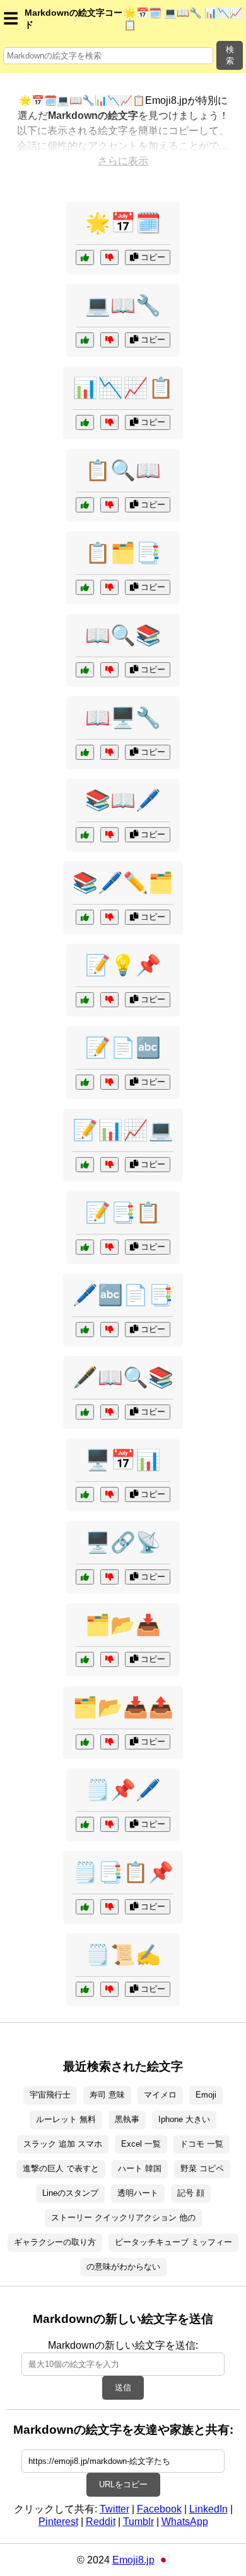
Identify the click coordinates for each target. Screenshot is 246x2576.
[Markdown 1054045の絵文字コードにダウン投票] (109, 1330)
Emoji (206, 2095)
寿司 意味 (107, 2095)
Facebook (159, 2509)
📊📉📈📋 (123, 388)
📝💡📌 (123, 965)
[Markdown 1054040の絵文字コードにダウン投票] (109, 1577)
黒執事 (127, 2119)
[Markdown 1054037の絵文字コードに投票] (85, 1412)
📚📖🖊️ (123, 800)
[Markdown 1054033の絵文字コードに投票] (85, 1082)
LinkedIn (208, 2509)
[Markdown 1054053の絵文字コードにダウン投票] (109, 1659)
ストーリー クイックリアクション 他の (123, 2217)
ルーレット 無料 (66, 2119)
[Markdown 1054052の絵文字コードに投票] (85, 505)
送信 (123, 2387)
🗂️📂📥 (123, 1625)
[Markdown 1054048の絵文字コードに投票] (85, 752)
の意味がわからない (123, 2267)
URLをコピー (123, 2484)
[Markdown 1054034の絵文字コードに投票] (85, 917)
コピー (152, 257)
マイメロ (160, 2095)
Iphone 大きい (184, 2119)
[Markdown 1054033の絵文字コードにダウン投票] (109, 1082)
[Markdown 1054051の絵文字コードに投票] (85, 1494)
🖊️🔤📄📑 (123, 1295)
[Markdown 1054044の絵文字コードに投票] (85, 670)
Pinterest (58, 2522)
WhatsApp (185, 2522)
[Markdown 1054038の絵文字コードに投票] (85, 1742)
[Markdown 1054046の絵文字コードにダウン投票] (109, 1165)
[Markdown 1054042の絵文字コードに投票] (85, 422)
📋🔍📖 (123, 470)
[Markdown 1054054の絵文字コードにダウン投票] (109, 1247)
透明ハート (138, 2193)
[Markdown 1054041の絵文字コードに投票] (85, 1989)
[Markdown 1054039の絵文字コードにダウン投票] (109, 1000)
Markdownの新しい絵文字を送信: (123, 2345)
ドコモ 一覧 (202, 2144)
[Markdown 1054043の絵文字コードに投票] (85, 257)
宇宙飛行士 (50, 2095)
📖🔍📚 (123, 635)
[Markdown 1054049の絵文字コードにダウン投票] (109, 1824)
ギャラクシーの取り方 (55, 2242)
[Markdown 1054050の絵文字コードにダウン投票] (109, 835)
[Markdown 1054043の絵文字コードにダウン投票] (109, 257)
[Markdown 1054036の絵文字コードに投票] (85, 1907)
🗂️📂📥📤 (123, 1707)
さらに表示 (123, 161)
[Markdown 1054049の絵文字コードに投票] (85, 1824)
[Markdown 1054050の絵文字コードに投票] (85, 835)
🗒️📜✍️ (123, 1955)
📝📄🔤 (123, 1048)
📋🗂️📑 (123, 553)
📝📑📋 (123, 1212)
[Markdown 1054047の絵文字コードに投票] (85, 587)
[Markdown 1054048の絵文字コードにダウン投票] (109, 752)
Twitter (114, 2509)
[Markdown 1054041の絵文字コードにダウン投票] (109, 1989)
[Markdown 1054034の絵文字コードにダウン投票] (109, 917)
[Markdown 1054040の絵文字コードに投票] (85, 1577)
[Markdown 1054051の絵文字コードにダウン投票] (109, 1494)
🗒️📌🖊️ (123, 1790)
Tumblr (138, 2522)
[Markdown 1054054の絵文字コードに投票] (85, 1247)
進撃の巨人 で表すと (61, 2168)
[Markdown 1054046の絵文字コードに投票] (85, 1165)
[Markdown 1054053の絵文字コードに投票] (85, 1659)
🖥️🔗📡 (123, 1542)
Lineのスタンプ (70, 2193)
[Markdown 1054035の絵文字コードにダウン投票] (109, 340)
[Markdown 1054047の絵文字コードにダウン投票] (109, 587)
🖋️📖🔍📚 (123, 1377)
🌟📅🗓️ (123, 223)
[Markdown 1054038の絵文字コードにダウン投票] (109, 1742)
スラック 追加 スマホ (63, 2144)
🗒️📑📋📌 (123, 1872)
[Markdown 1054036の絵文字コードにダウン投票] (109, 1907)
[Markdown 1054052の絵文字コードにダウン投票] (109, 505)
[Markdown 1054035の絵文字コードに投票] (85, 340)
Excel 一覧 (141, 2144)
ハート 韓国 (140, 2168)
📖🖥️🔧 (123, 718)
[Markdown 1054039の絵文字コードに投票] (85, 1000)
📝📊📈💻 (123, 1130)
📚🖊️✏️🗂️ (123, 883)
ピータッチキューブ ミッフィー (173, 2242)
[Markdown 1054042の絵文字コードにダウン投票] (109, 422)
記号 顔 (191, 2193)
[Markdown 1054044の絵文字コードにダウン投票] (109, 670)
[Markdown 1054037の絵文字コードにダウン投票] (109, 1412)
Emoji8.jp (133, 2560)
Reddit (101, 2522)
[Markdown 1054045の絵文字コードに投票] (85, 1330)
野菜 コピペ (202, 2168)
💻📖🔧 (123, 305)
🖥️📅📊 (123, 1460)
